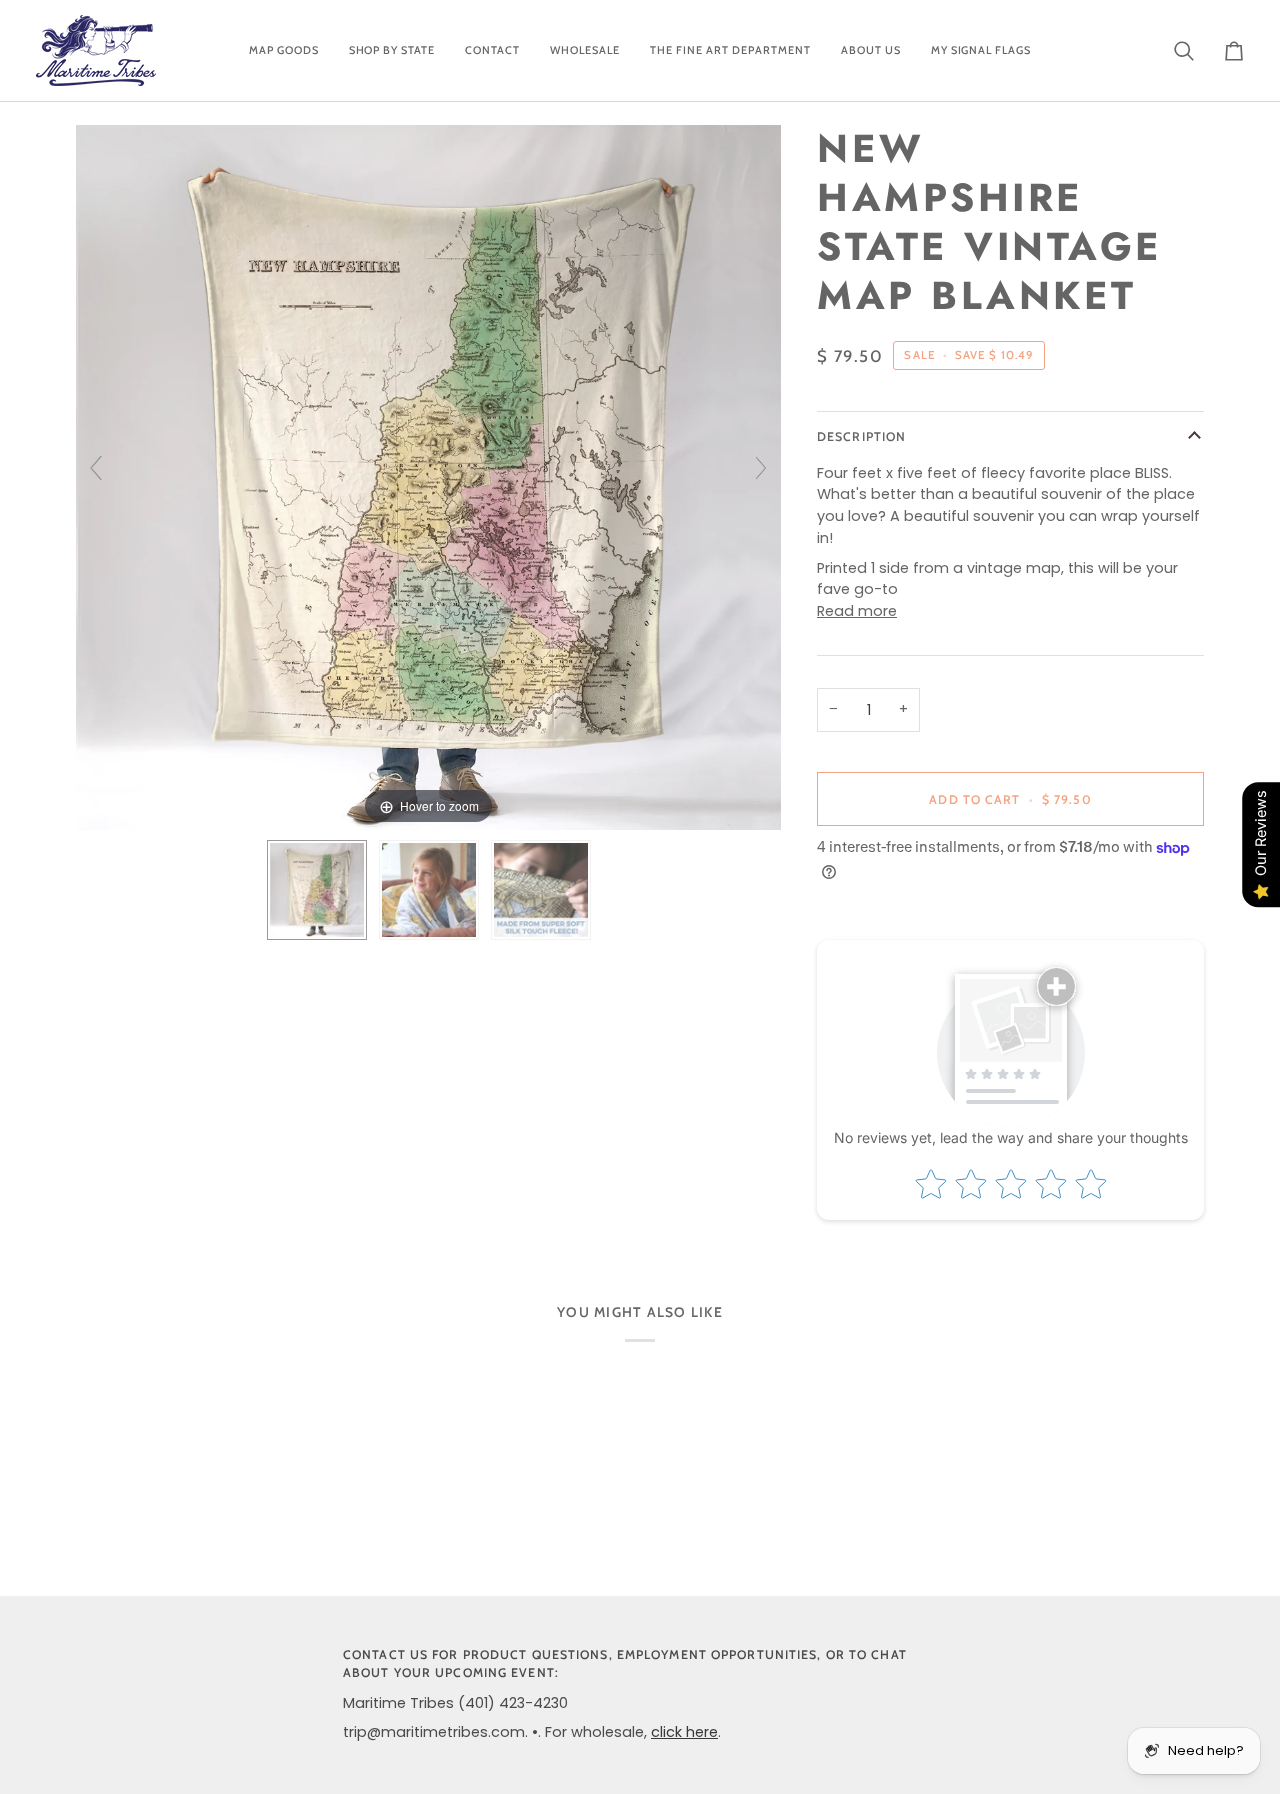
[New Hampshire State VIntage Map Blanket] (317, 890)
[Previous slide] (96, 468)
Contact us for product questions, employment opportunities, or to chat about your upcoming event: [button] (625, 1664)
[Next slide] (761, 468)
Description (861, 436)
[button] (284, 50)
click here (684, 1732)
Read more (857, 611)
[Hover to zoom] (428, 477)
